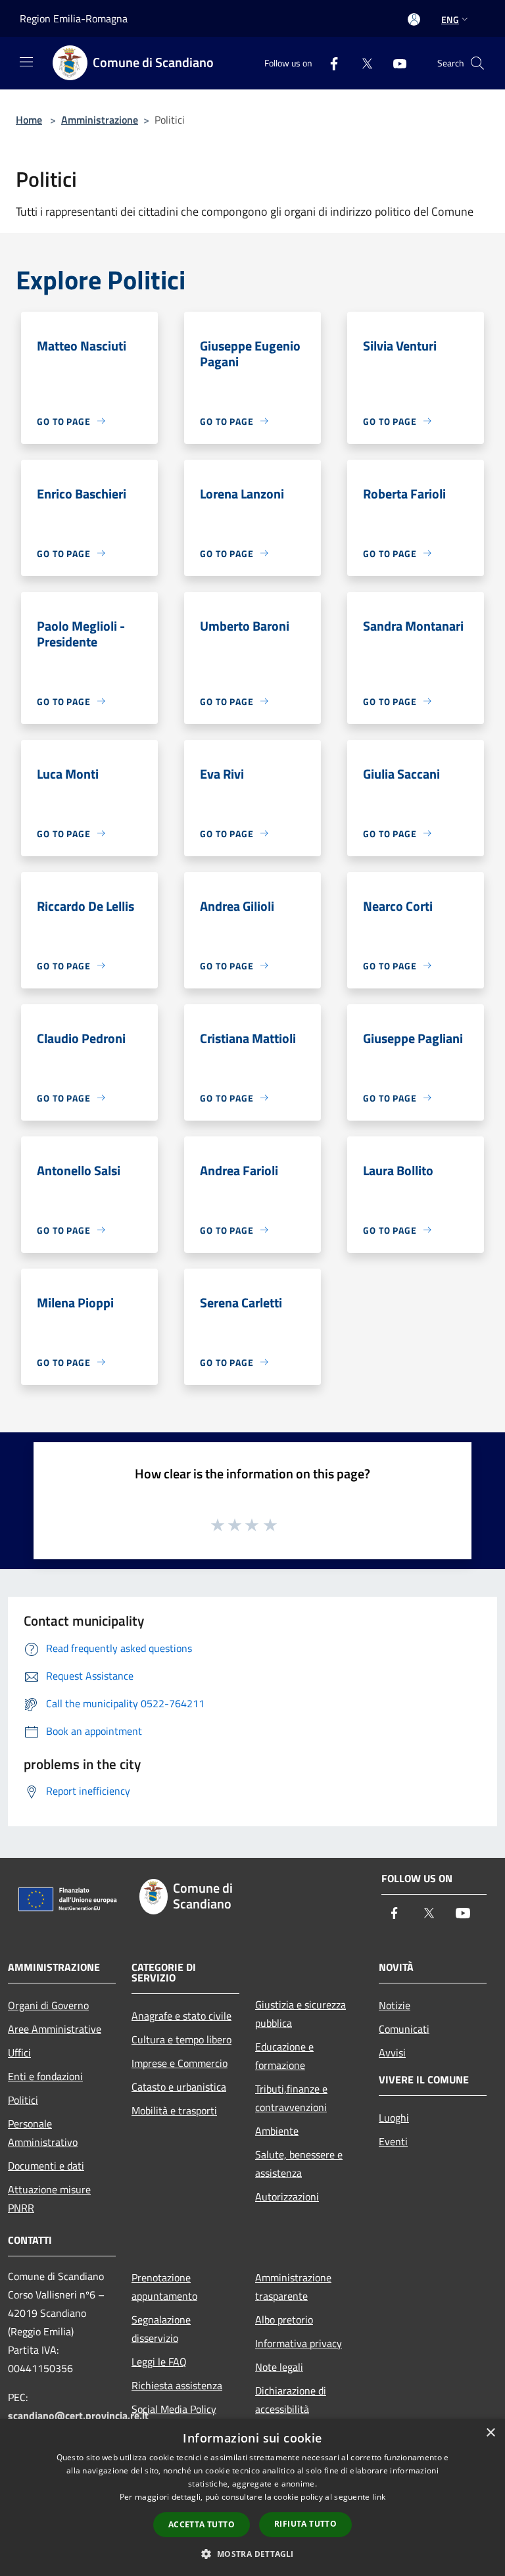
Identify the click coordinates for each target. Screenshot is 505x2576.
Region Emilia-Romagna (74, 18)
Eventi (393, 2141)
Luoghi (394, 2118)
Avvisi (392, 2053)
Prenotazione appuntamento (164, 2287)
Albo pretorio (284, 2320)
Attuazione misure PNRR (49, 2199)
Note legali (279, 2367)
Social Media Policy (174, 2409)
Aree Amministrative (55, 2029)
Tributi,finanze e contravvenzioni (291, 2098)
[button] (252, 2554)
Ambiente (277, 2131)
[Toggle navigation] (26, 62)
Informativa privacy (299, 2343)
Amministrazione (100, 120)
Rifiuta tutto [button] (305, 2524)
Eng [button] (450, 19)
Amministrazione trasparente (293, 2287)
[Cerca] (477, 63)
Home (29, 120)
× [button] (490, 2433)
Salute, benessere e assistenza (299, 2164)
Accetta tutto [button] (202, 2524)
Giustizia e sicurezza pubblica (301, 2014)
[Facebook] (329, 63)
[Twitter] (362, 63)
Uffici (19, 2053)
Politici (23, 2100)
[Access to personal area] (414, 19)
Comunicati (404, 2029)
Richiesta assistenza (177, 2385)
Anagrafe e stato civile (181, 2016)
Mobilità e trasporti (174, 2110)
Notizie (395, 2005)
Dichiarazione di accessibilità (291, 2400)
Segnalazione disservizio (161, 2329)
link (379, 2497)
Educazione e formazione (284, 2056)
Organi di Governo (48, 2005)
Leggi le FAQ (159, 2362)
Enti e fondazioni (45, 2076)
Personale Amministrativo (43, 2133)
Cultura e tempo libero (181, 2039)
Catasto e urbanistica (179, 2087)
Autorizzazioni (287, 2197)
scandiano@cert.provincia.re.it (78, 2416)
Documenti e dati (46, 2166)
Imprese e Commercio (180, 2063)
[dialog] (252, 2497)
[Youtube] (395, 63)
